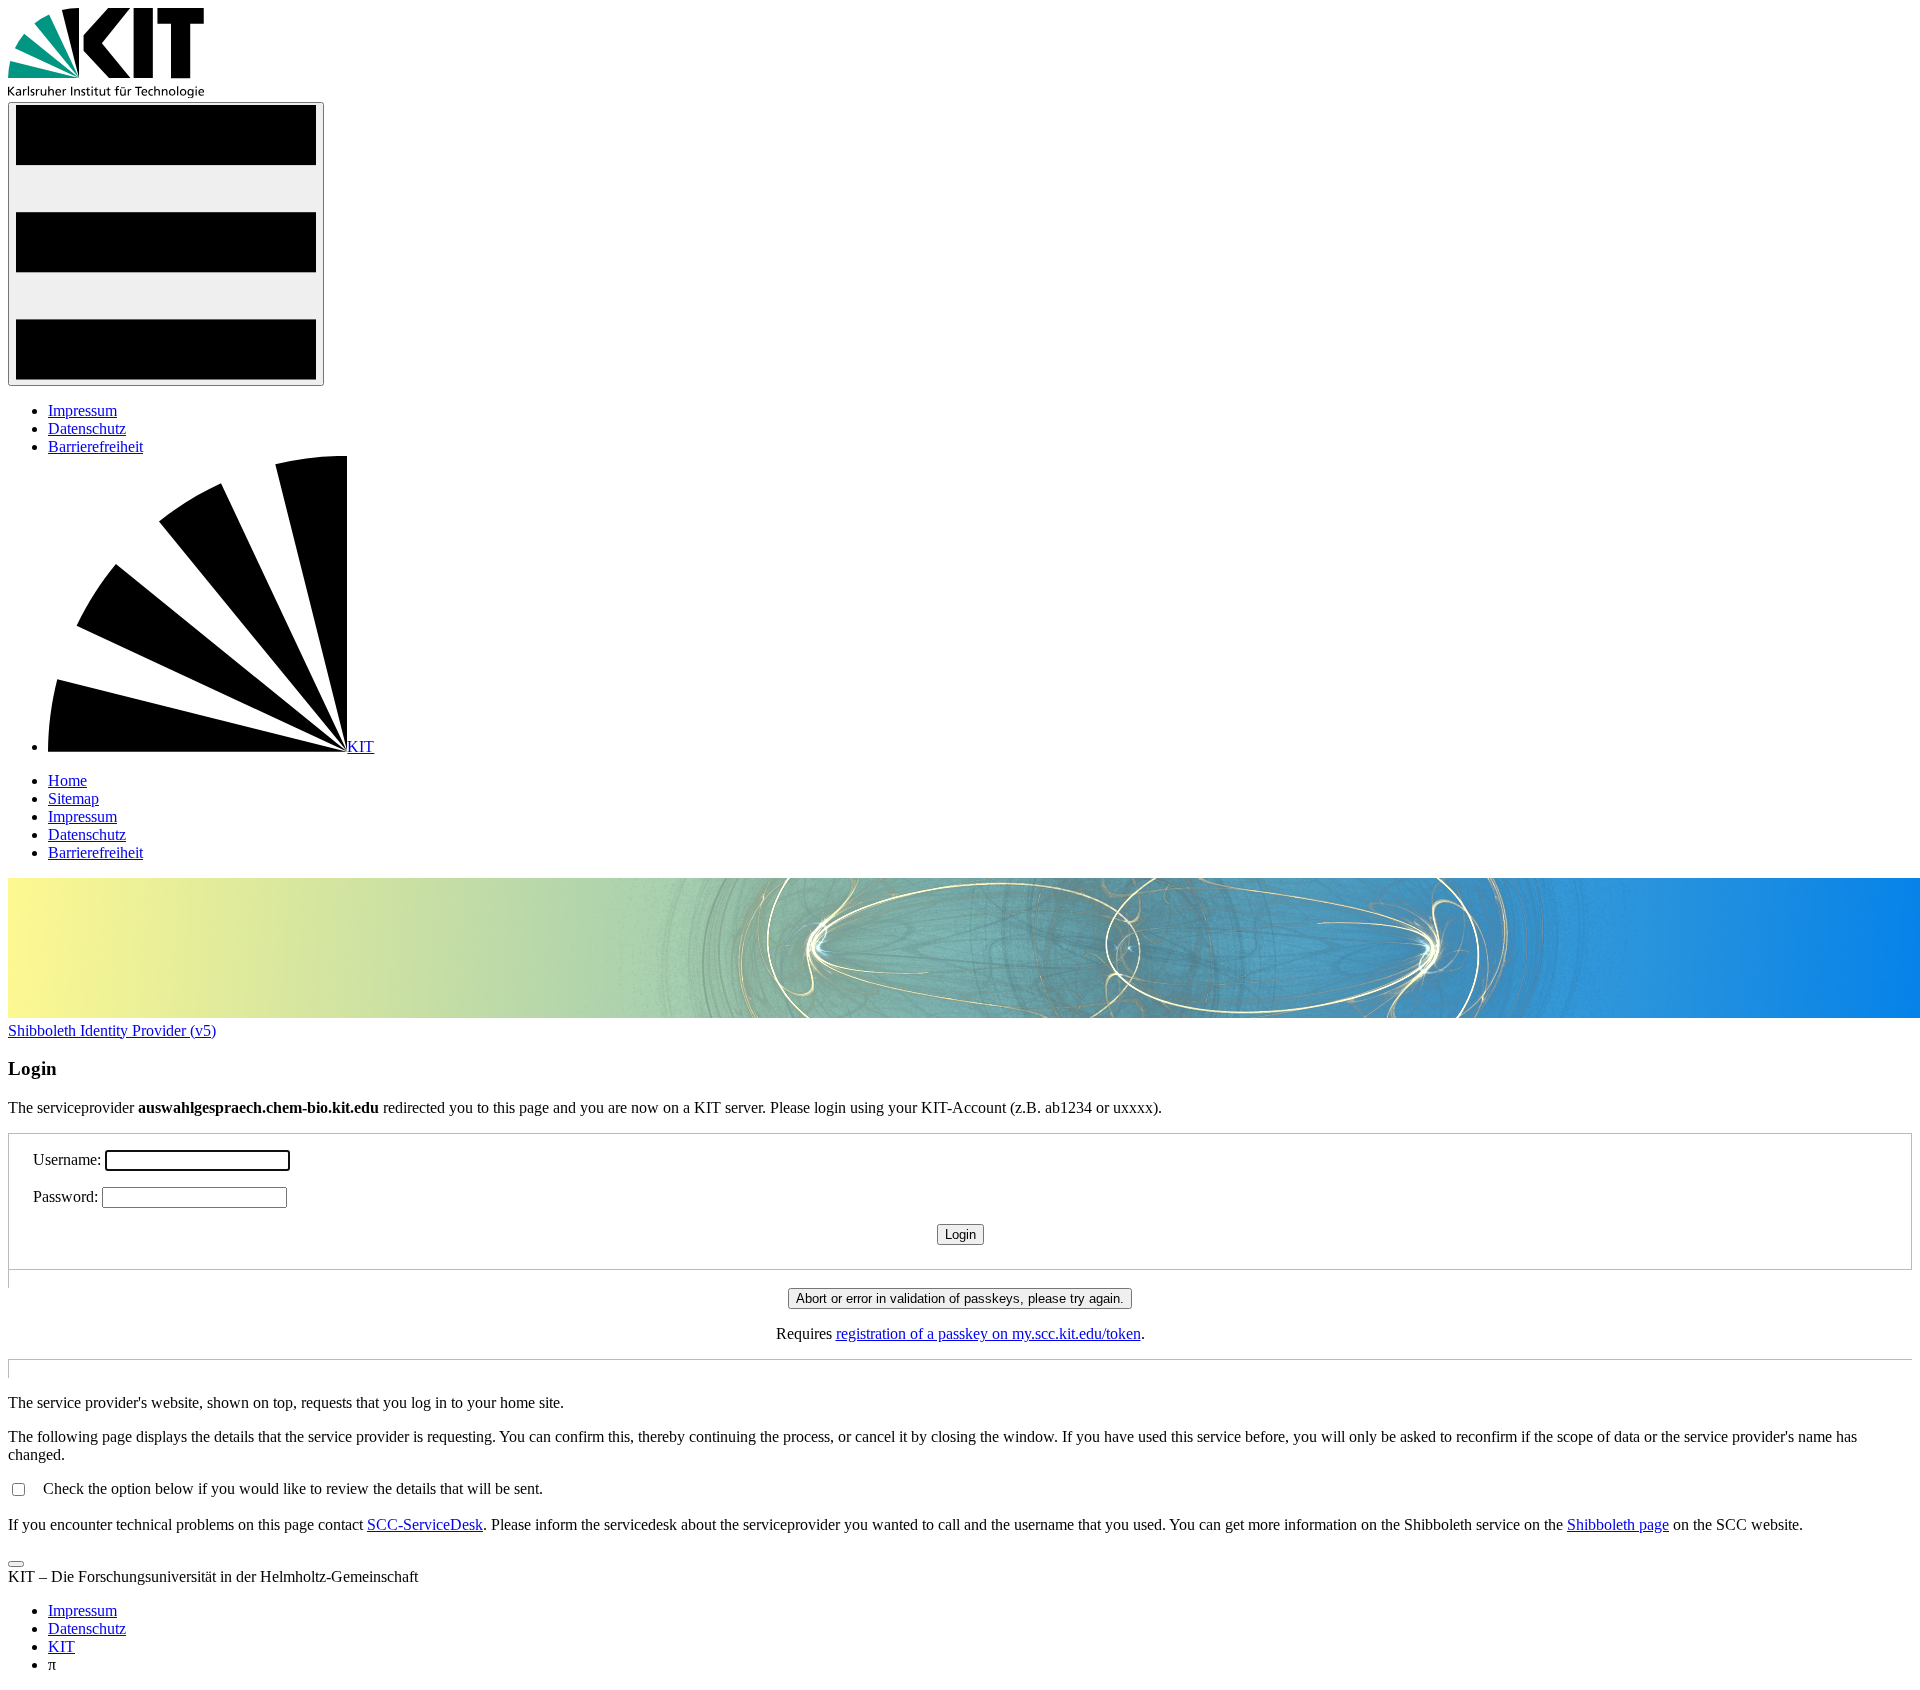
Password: (65, 1196)
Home (67, 780)
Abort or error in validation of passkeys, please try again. (960, 1298)
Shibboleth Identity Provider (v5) (112, 1030)
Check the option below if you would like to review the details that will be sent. (293, 1488)
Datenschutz (87, 428)
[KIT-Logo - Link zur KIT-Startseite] (106, 92)
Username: (67, 1159)
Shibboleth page (1618, 1524)
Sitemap (73, 798)
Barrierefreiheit (95, 446)
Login (960, 1234)
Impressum (82, 410)
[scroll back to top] (16, 1564)
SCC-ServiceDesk (425, 1524)
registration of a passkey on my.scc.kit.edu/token (988, 1333)
